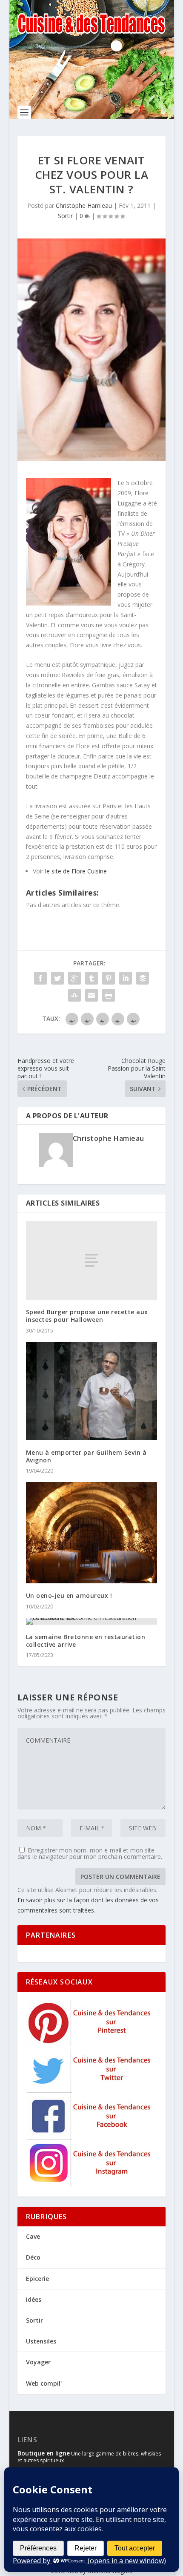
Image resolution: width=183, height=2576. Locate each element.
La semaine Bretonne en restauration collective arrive (86, 1641)
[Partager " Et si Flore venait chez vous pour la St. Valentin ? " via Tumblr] (91, 978)
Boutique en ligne (44, 2453)
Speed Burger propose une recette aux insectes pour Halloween (87, 1316)
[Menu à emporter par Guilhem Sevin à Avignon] (91, 1391)
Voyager (38, 2362)
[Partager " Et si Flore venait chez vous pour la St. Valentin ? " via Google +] (74, 978)
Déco (33, 2257)
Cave (33, 2236)
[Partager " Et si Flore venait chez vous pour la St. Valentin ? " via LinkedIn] (126, 978)
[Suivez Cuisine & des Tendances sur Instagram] (90, 2184)
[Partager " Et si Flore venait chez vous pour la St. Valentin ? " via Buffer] (143, 978)
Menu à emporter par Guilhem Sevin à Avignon (86, 1456)
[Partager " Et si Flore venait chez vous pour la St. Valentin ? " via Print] (109, 995)
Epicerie (37, 2279)
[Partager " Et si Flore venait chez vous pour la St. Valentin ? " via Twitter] (57, 978)
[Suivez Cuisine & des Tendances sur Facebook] (90, 2137)
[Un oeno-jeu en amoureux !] (91, 1533)
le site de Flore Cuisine (76, 871)
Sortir (65, 216)
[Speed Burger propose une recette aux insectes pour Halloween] (91, 1260)
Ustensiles (41, 2341)
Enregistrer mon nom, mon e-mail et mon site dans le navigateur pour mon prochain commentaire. (90, 1853)
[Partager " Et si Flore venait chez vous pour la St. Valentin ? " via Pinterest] (109, 978)
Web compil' (44, 2383)
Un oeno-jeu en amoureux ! (69, 1595)
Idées (34, 2299)
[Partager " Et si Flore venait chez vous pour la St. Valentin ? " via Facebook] (40, 978)
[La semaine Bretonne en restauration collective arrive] (91, 1621)
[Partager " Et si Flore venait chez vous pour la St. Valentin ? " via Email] (91, 995)
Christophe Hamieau (84, 205)
